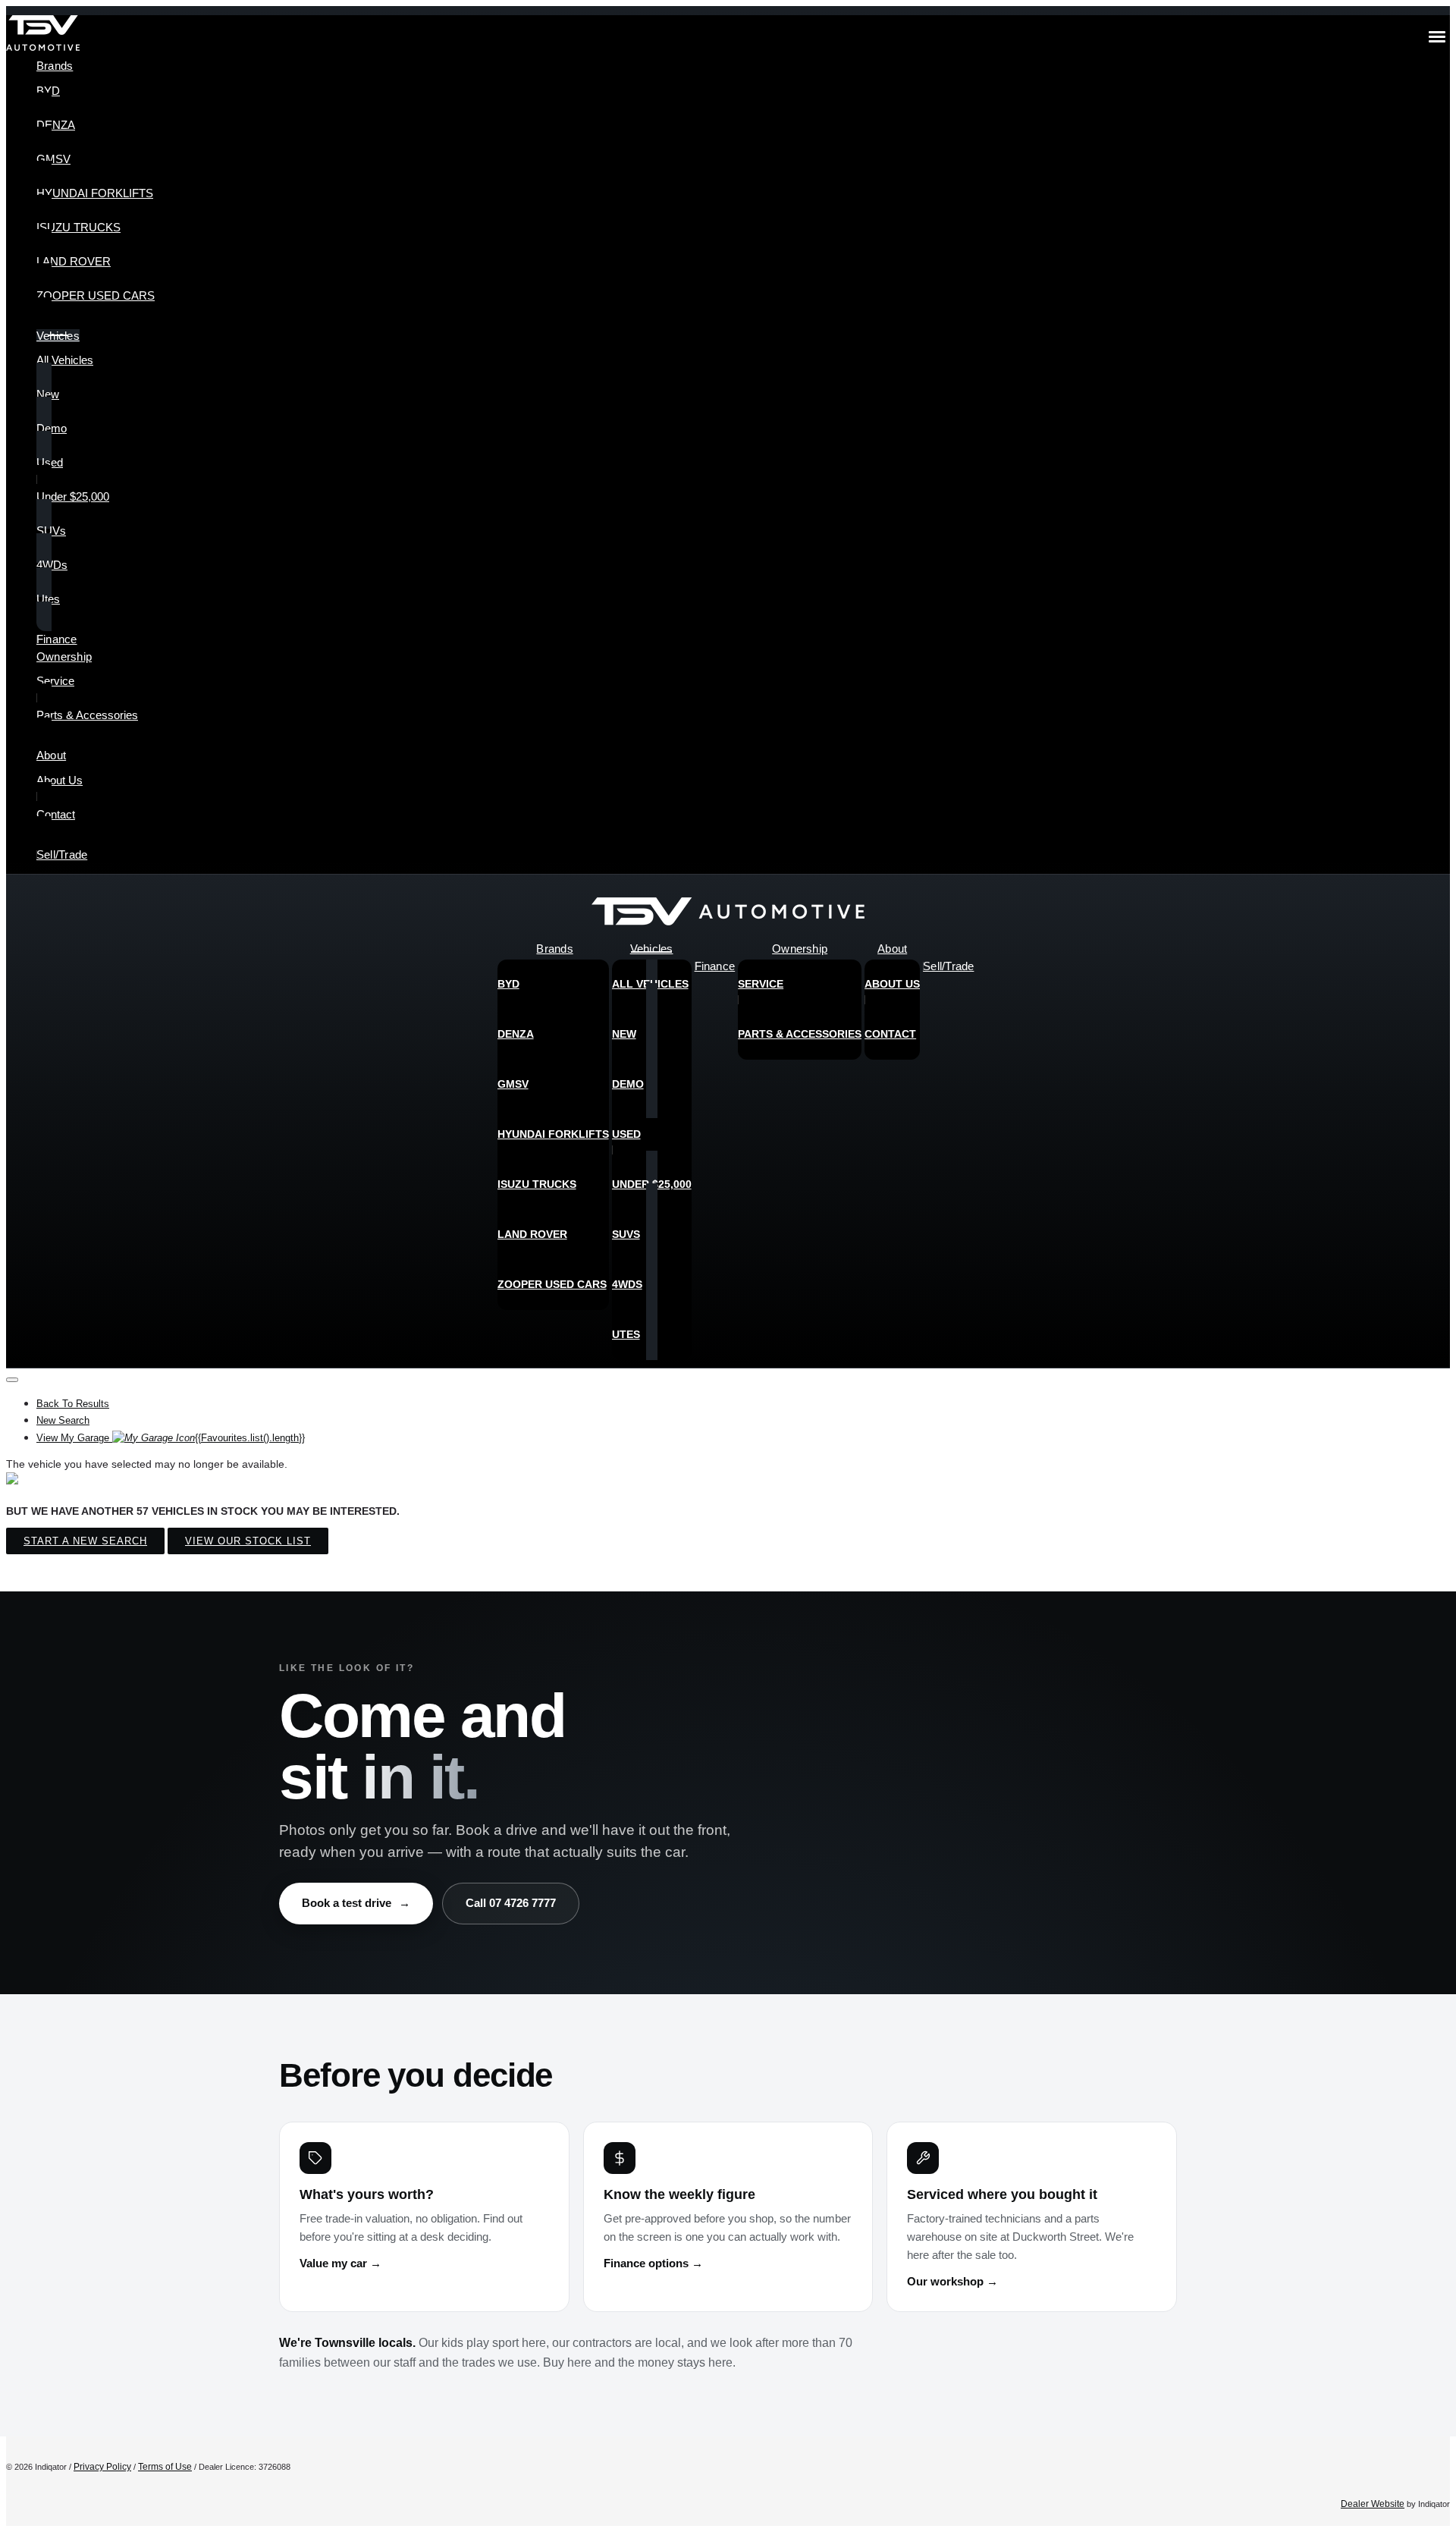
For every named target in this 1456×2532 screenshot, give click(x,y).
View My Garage (171, 1438)
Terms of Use (165, 2467)
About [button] (51, 755)
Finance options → (653, 2263)
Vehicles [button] (58, 336)
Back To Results (73, 1404)
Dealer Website (1373, 2504)
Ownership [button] (64, 657)
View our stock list (248, 1541)
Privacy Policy (102, 2467)
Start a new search (85, 1541)
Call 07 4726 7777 (511, 1903)
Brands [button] (55, 66)
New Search (63, 1420)
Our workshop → (952, 2282)
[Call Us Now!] (1427, 916)
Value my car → (340, 2263)
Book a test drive (356, 1903)
